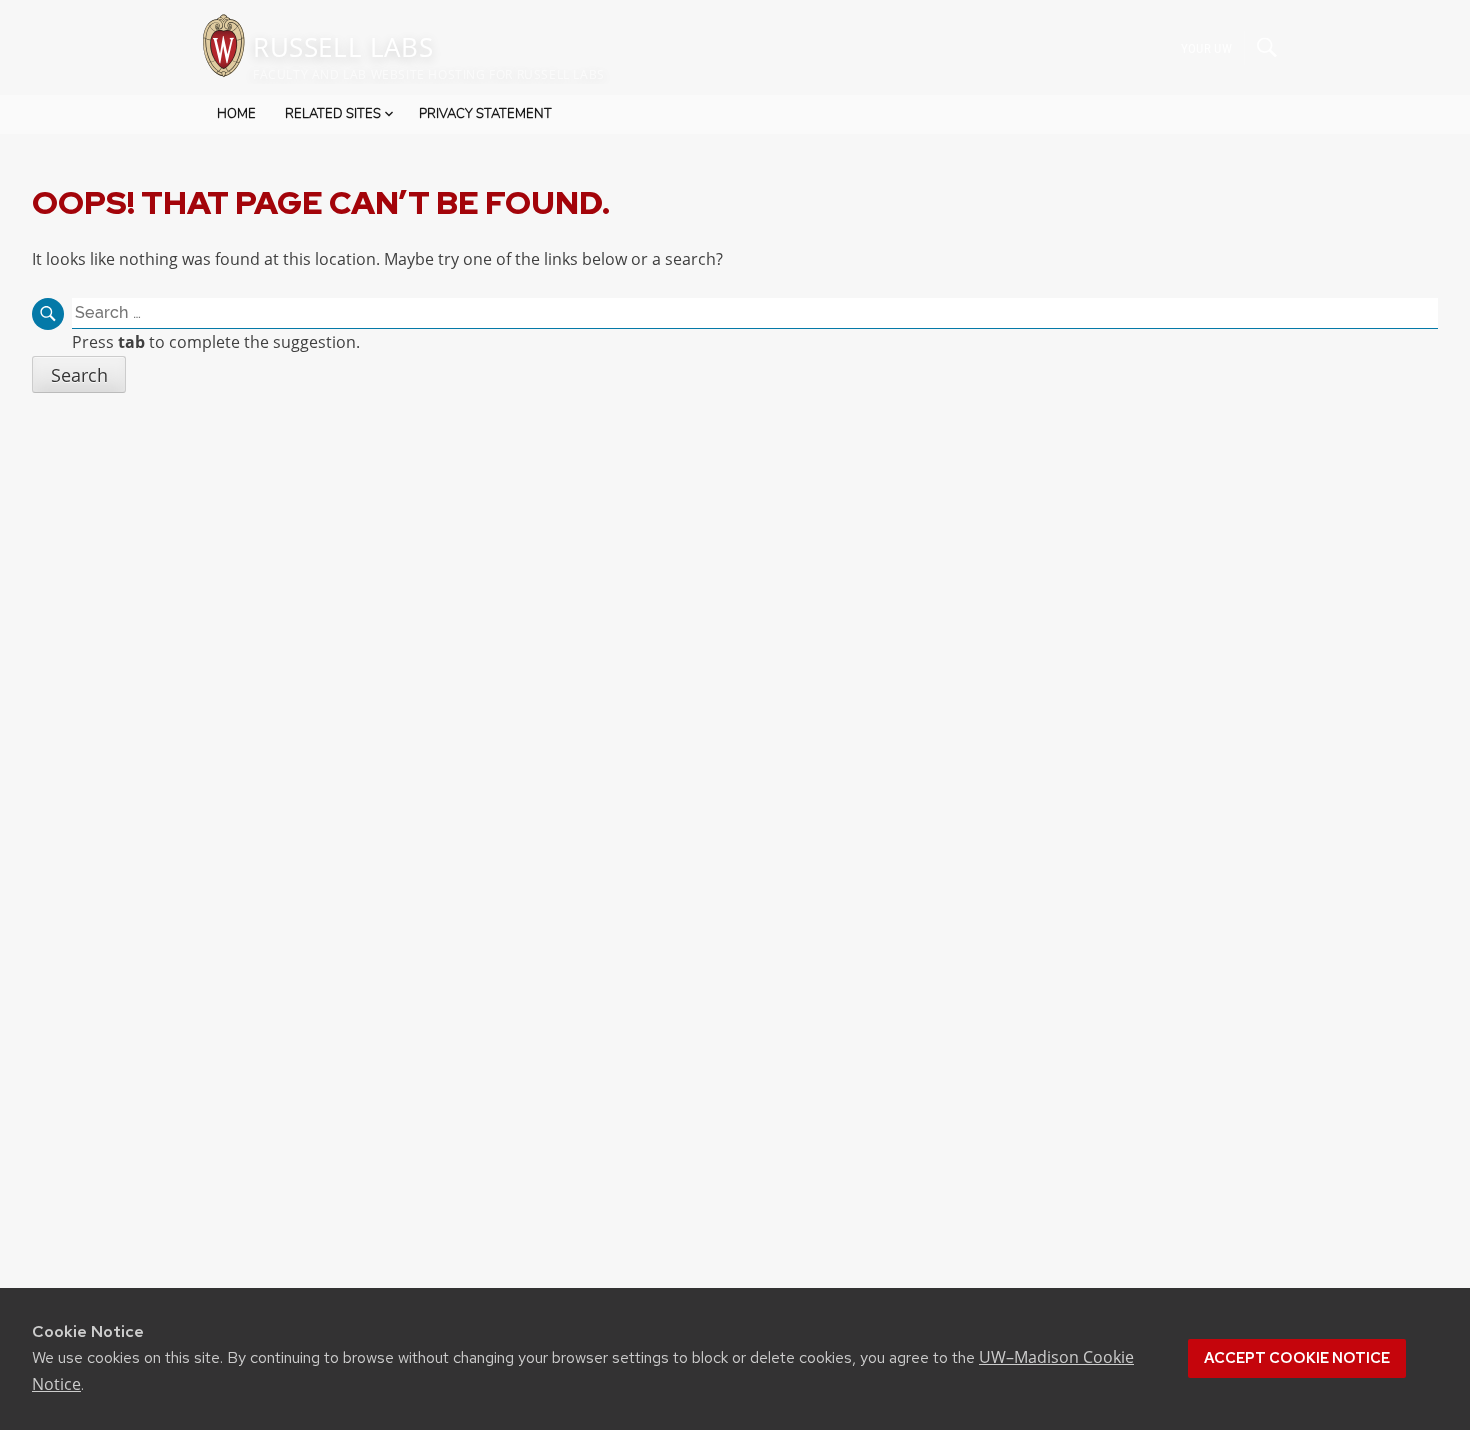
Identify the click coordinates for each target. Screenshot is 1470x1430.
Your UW (1206, 47)
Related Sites (333, 114)
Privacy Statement (485, 114)
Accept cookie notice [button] (1297, 1358)
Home (236, 114)
